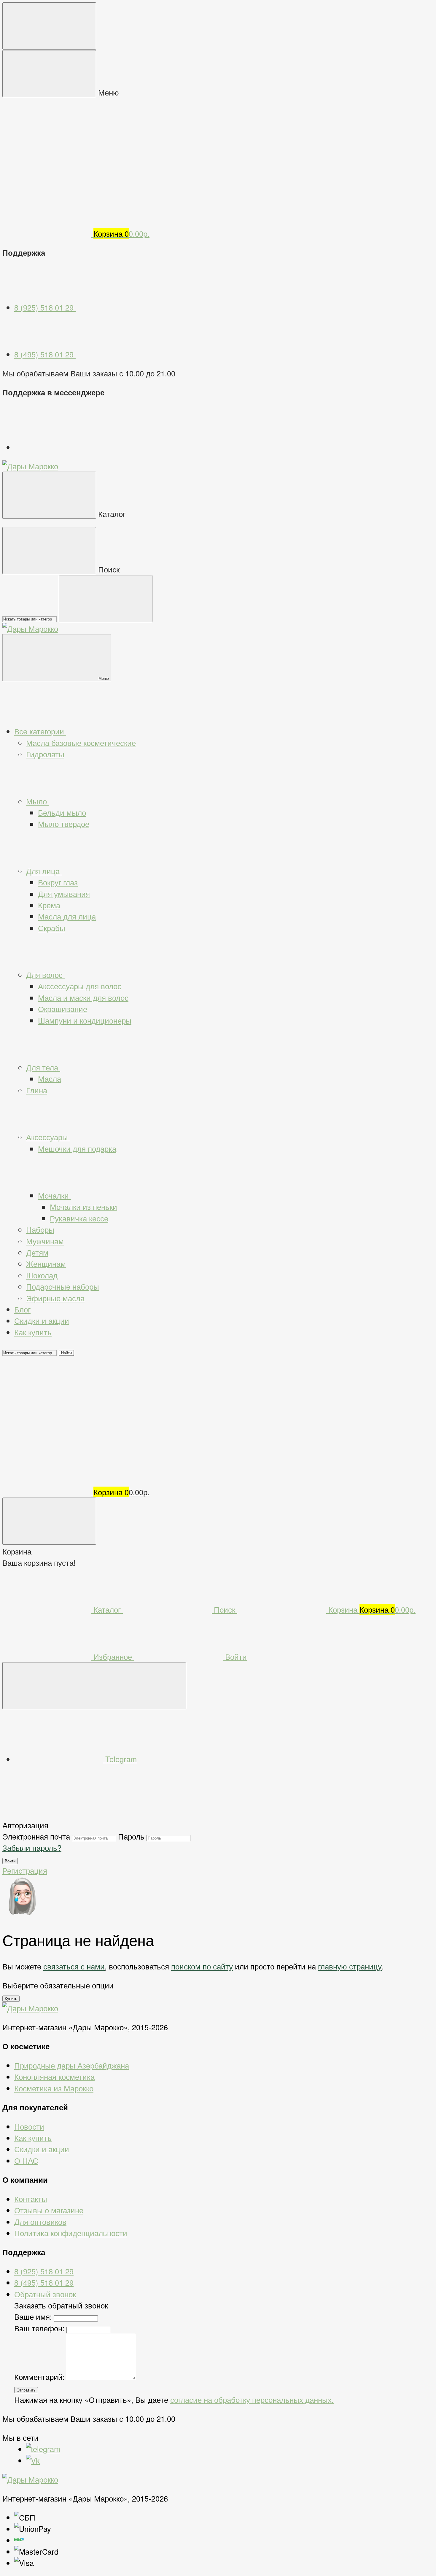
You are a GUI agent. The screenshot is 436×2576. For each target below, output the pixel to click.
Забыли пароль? (32, 1848)
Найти (66, 1353)
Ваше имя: (33, 2316)
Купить (11, 1999)
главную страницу (350, 1966)
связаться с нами (74, 1966)
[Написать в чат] (94, 1686)
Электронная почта (36, 1836)
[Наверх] (47, 1813)
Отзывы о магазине (49, 2210)
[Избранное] (47, 1445)
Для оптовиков (40, 2222)
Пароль (131, 1836)
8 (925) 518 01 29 (45, 307)
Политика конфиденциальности (71, 2233)
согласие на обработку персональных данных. (252, 2400)
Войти (10, 1861)
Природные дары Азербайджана (72, 2065)
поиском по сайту (202, 1966)
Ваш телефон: (39, 2328)
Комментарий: (40, 2377)
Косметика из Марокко (54, 2088)
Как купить (33, 2138)
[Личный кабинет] (47, 1398)
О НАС (26, 2160)
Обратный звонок (45, 2294)
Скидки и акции (42, 2149)
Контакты (31, 2199)
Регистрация (25, 1870)
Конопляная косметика (54, 2077)
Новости (29, 2126)
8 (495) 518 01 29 (45, 354)
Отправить (26, 2390)
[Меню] (49, 26)
